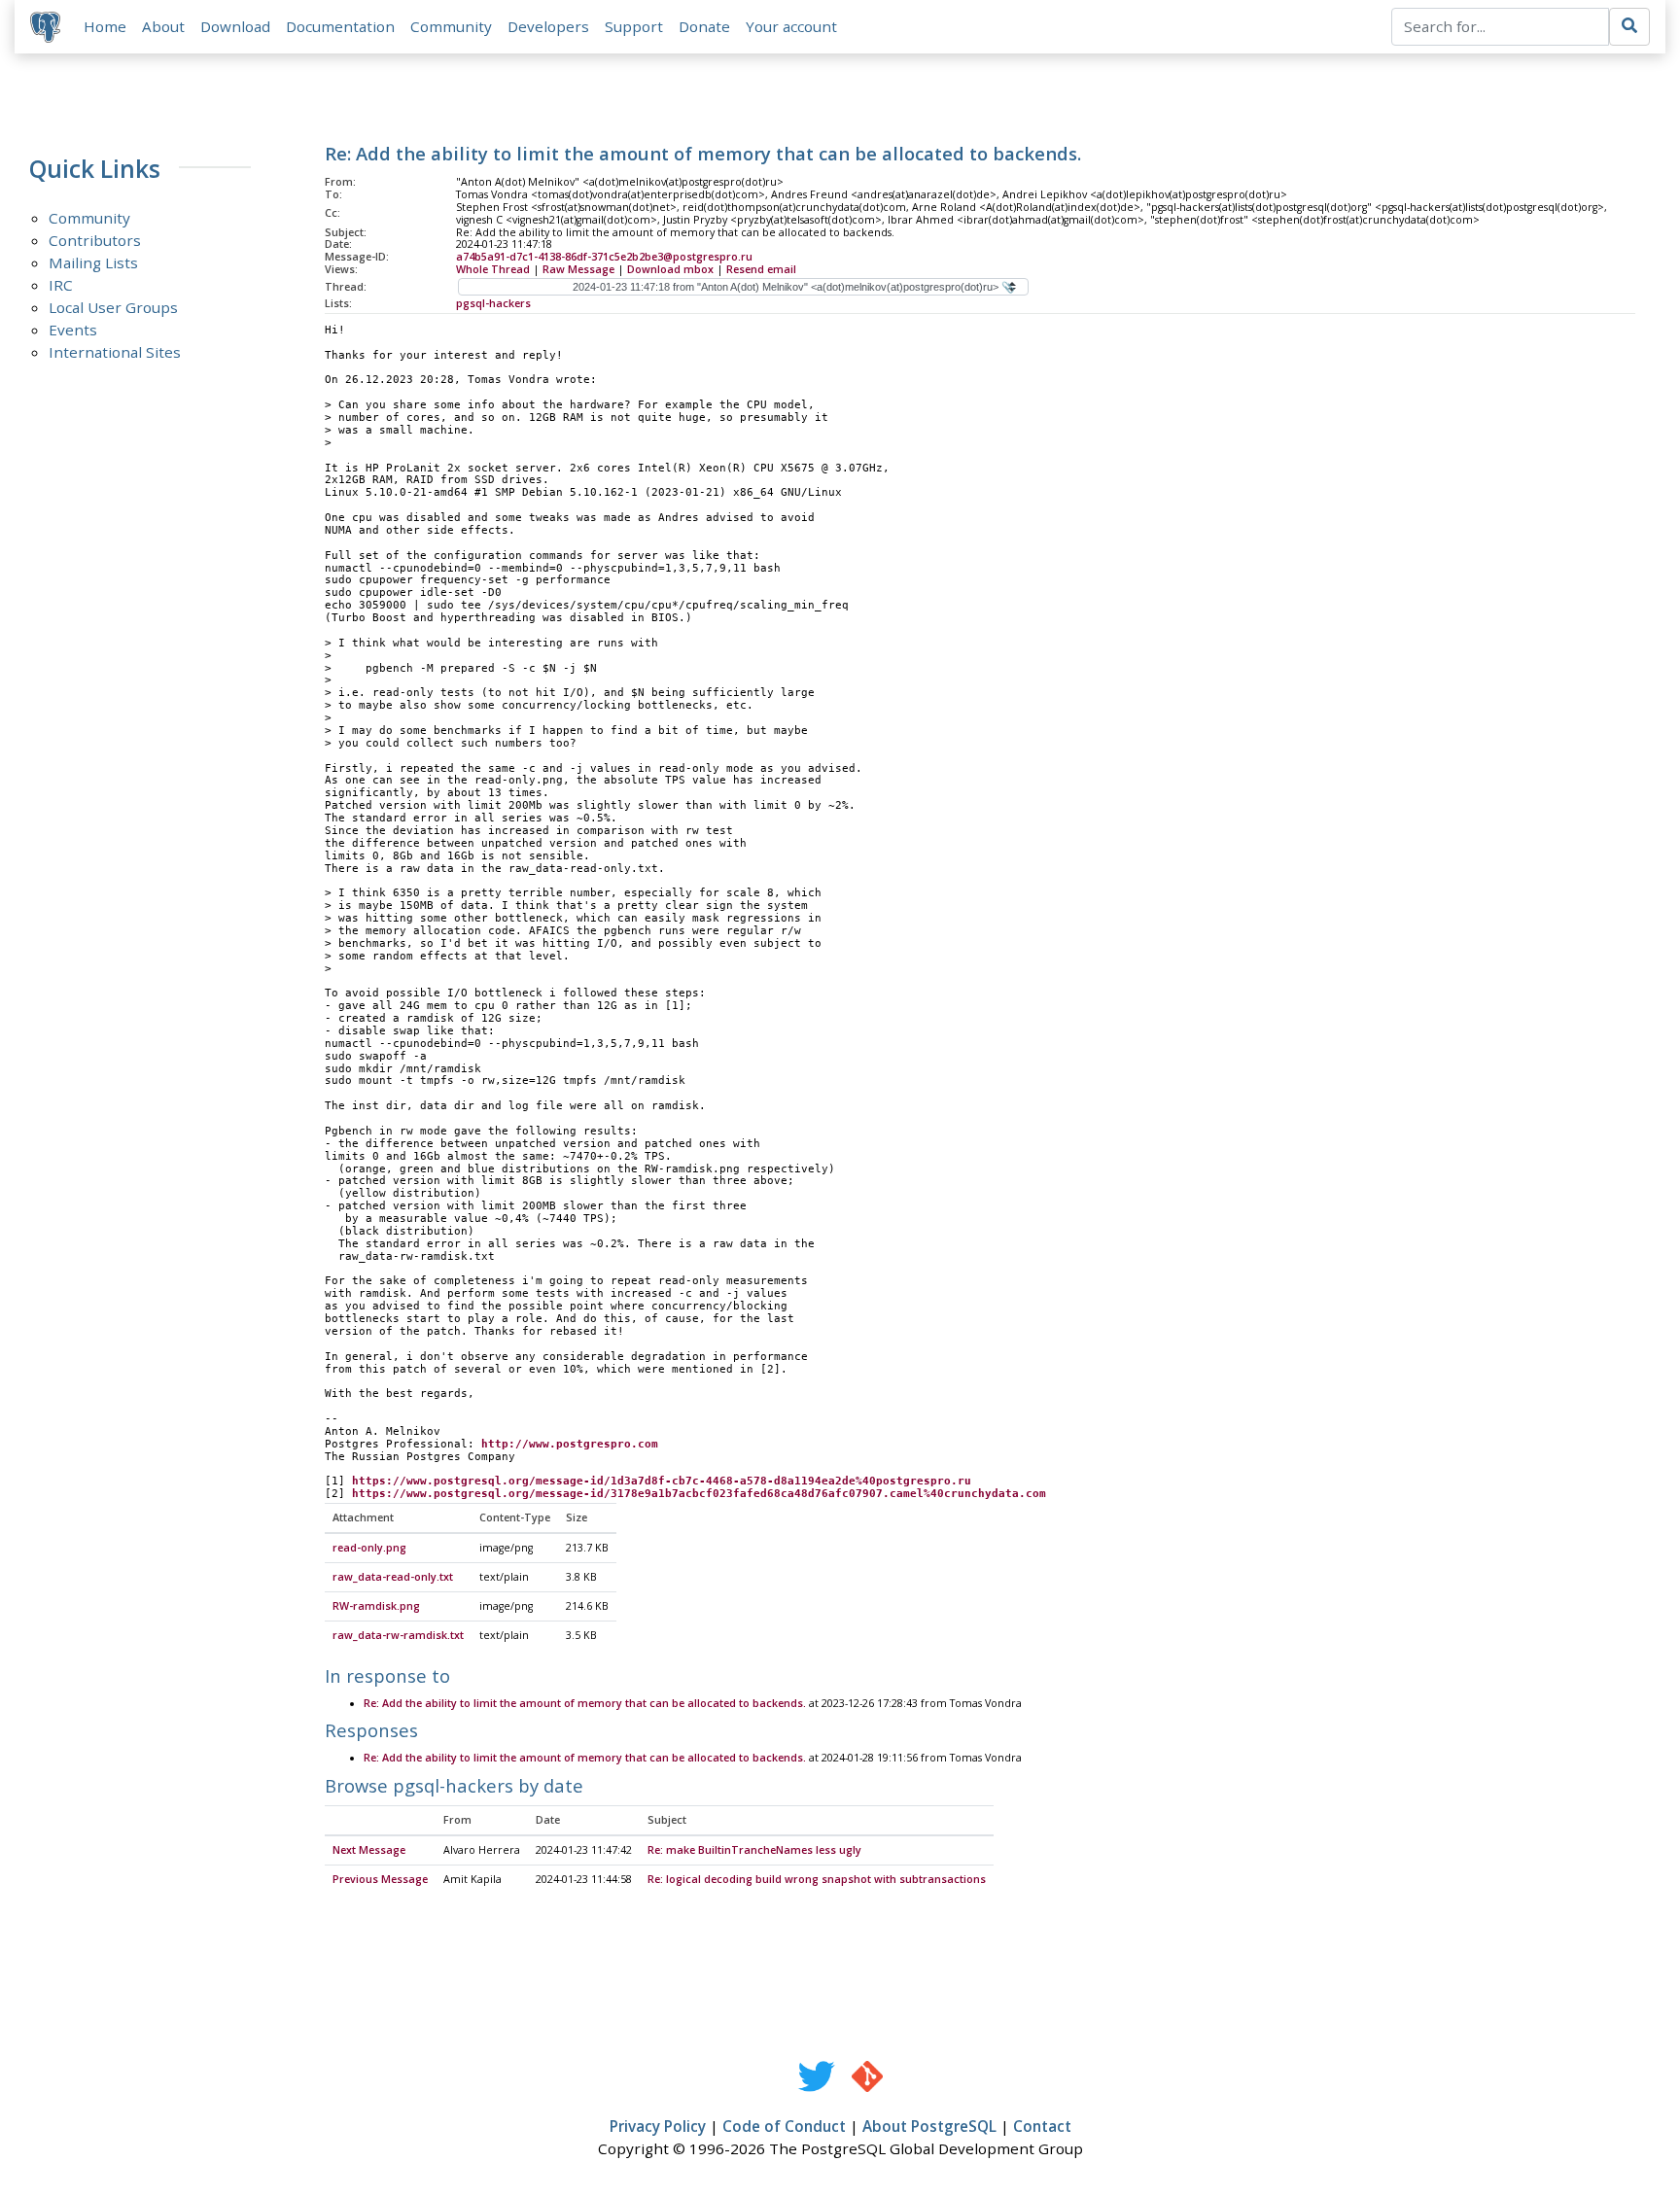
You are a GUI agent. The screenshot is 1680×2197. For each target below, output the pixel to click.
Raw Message (578, 269)
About (163, 26)
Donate (704, 26)
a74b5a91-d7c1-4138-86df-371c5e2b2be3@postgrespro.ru (604, 257)
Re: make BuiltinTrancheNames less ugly (754, 1850)
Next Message (369, 1850)
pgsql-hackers (493, 303)
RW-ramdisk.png (376, 1606)
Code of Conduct (784, 2126)
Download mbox (670, 269)
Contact (1042, 2126)
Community (451, 26)
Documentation (340, 26)
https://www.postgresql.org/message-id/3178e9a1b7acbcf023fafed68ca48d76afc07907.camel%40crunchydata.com (699, 1494)
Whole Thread (493, 269)
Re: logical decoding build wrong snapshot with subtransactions (817, 1879)
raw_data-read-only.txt (393, 1577)
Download (235, 26)
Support (634, 26)
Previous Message (380, 1879)
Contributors (95, 240)
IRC (61, 285)
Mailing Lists (93, 262)
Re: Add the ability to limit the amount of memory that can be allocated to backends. (585, 1703)
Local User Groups (113, 307)
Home (105, 26)
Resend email (761, 269)
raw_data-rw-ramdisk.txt (398, 1635)
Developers (548, 26)
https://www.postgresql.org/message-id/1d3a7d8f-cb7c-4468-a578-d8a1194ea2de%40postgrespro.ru (662, 1481)
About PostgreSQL (929, 2126)
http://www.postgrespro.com (570, 1444)
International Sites (115, 352)
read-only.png (369, 1548)
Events (73, 330)
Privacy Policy (658, 2126)
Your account (791, 26)
